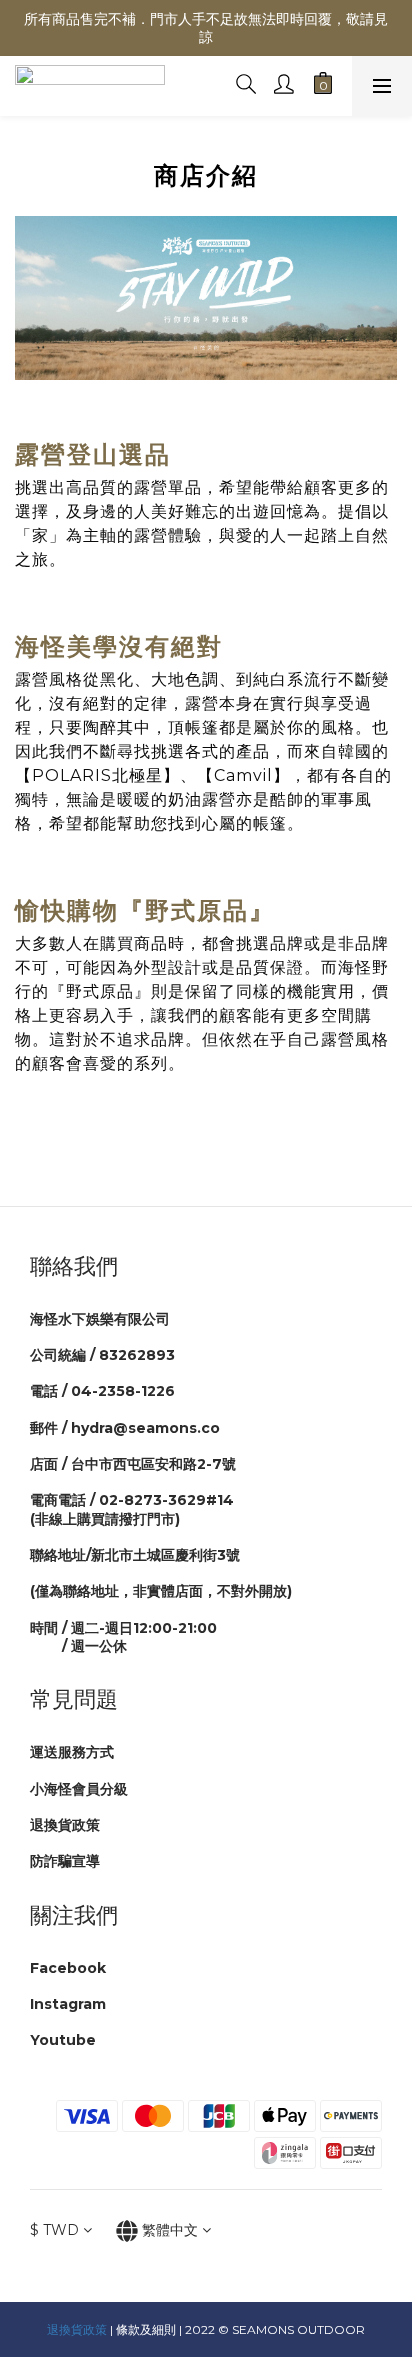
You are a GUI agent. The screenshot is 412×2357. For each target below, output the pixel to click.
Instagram (68, 2004)
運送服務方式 (72, 1752)
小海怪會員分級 (79, 1789)
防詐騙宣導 (65, 1861)
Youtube (63, 2040)
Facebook (68, 1968)
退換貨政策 (65, 1825)
